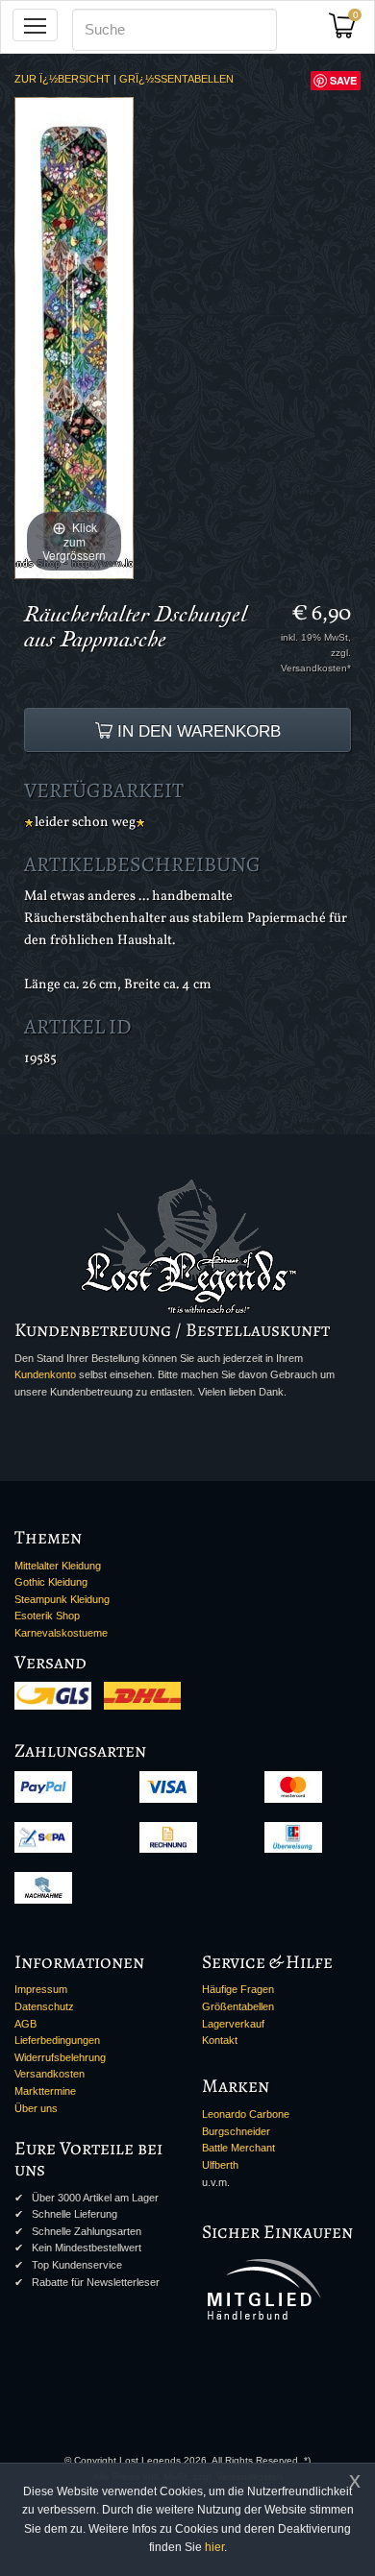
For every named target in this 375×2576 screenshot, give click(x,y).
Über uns (36, 2108)
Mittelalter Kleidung (58, 1566)
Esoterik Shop (47, 1616)
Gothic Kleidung (51, 1582)
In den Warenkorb (197, 731)
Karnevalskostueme (61, 1633)
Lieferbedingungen (57, 2040)
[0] (349, 31)
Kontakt (220, 2040)
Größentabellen (238, 2006)
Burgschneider (236, 2131)
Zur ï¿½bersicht (62, 79)
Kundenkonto (45, 1374)
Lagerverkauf (233, 2024)
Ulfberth (220, 2165)
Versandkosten (50, 2074)
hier (214, 2547)
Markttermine (45, 2091)
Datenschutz (44, 2006)
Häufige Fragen (238, 1989)
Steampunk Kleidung (62, 1599)
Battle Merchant (238, 2148)
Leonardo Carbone (246, 2114)
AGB (25, 2024)
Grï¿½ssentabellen (176, 79)
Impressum (41, 1989)
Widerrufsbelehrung (60, 2057)
